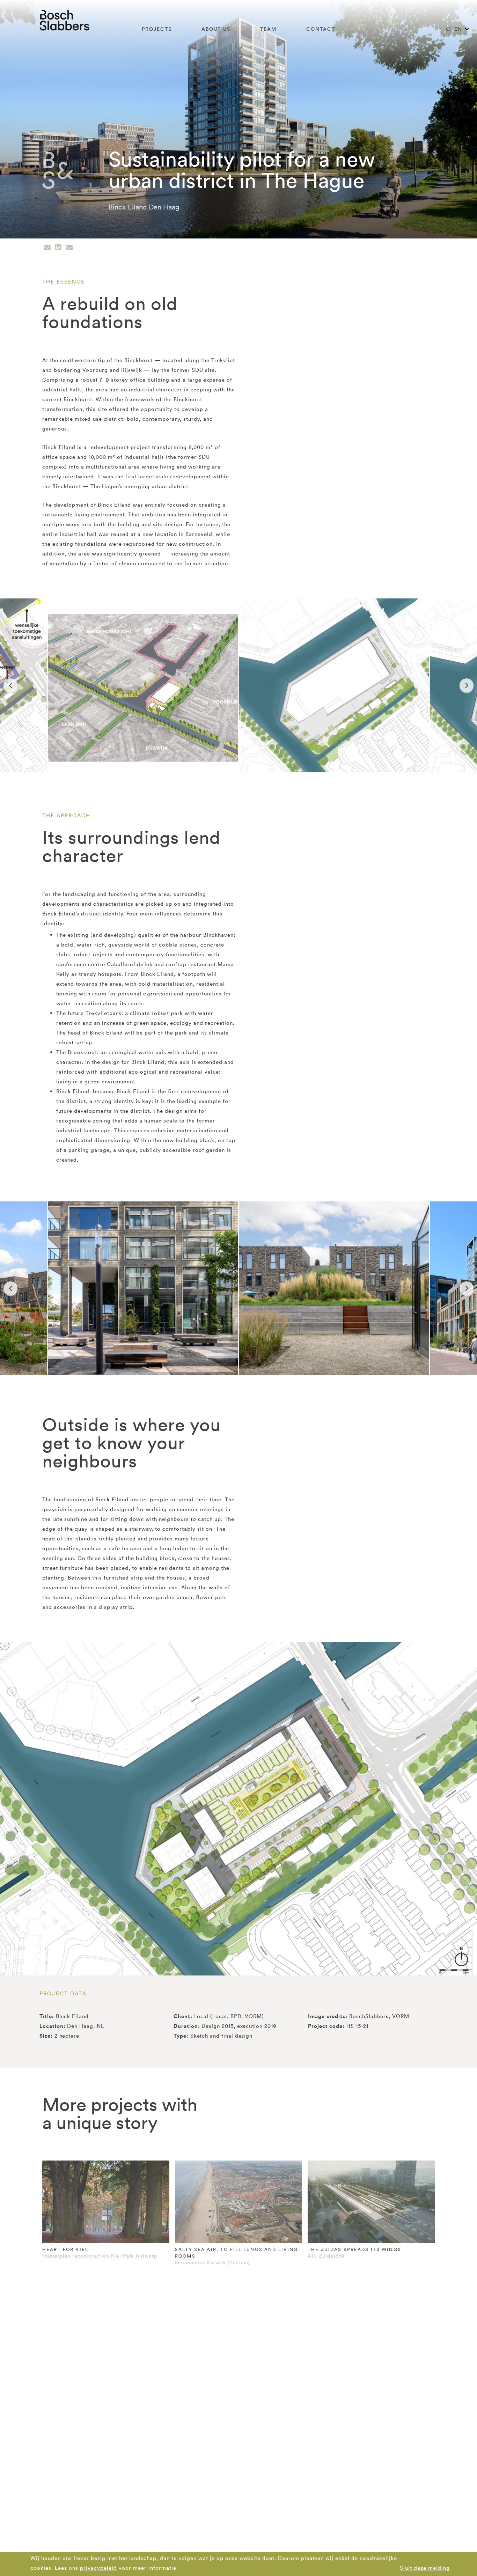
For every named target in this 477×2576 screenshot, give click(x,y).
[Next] (467, 685)
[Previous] (10, 685)
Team (268, 29)
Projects (157, 29)
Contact (321, 29)
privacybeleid (98, 2568)
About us (216, 29)
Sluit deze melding (425, 2568)
